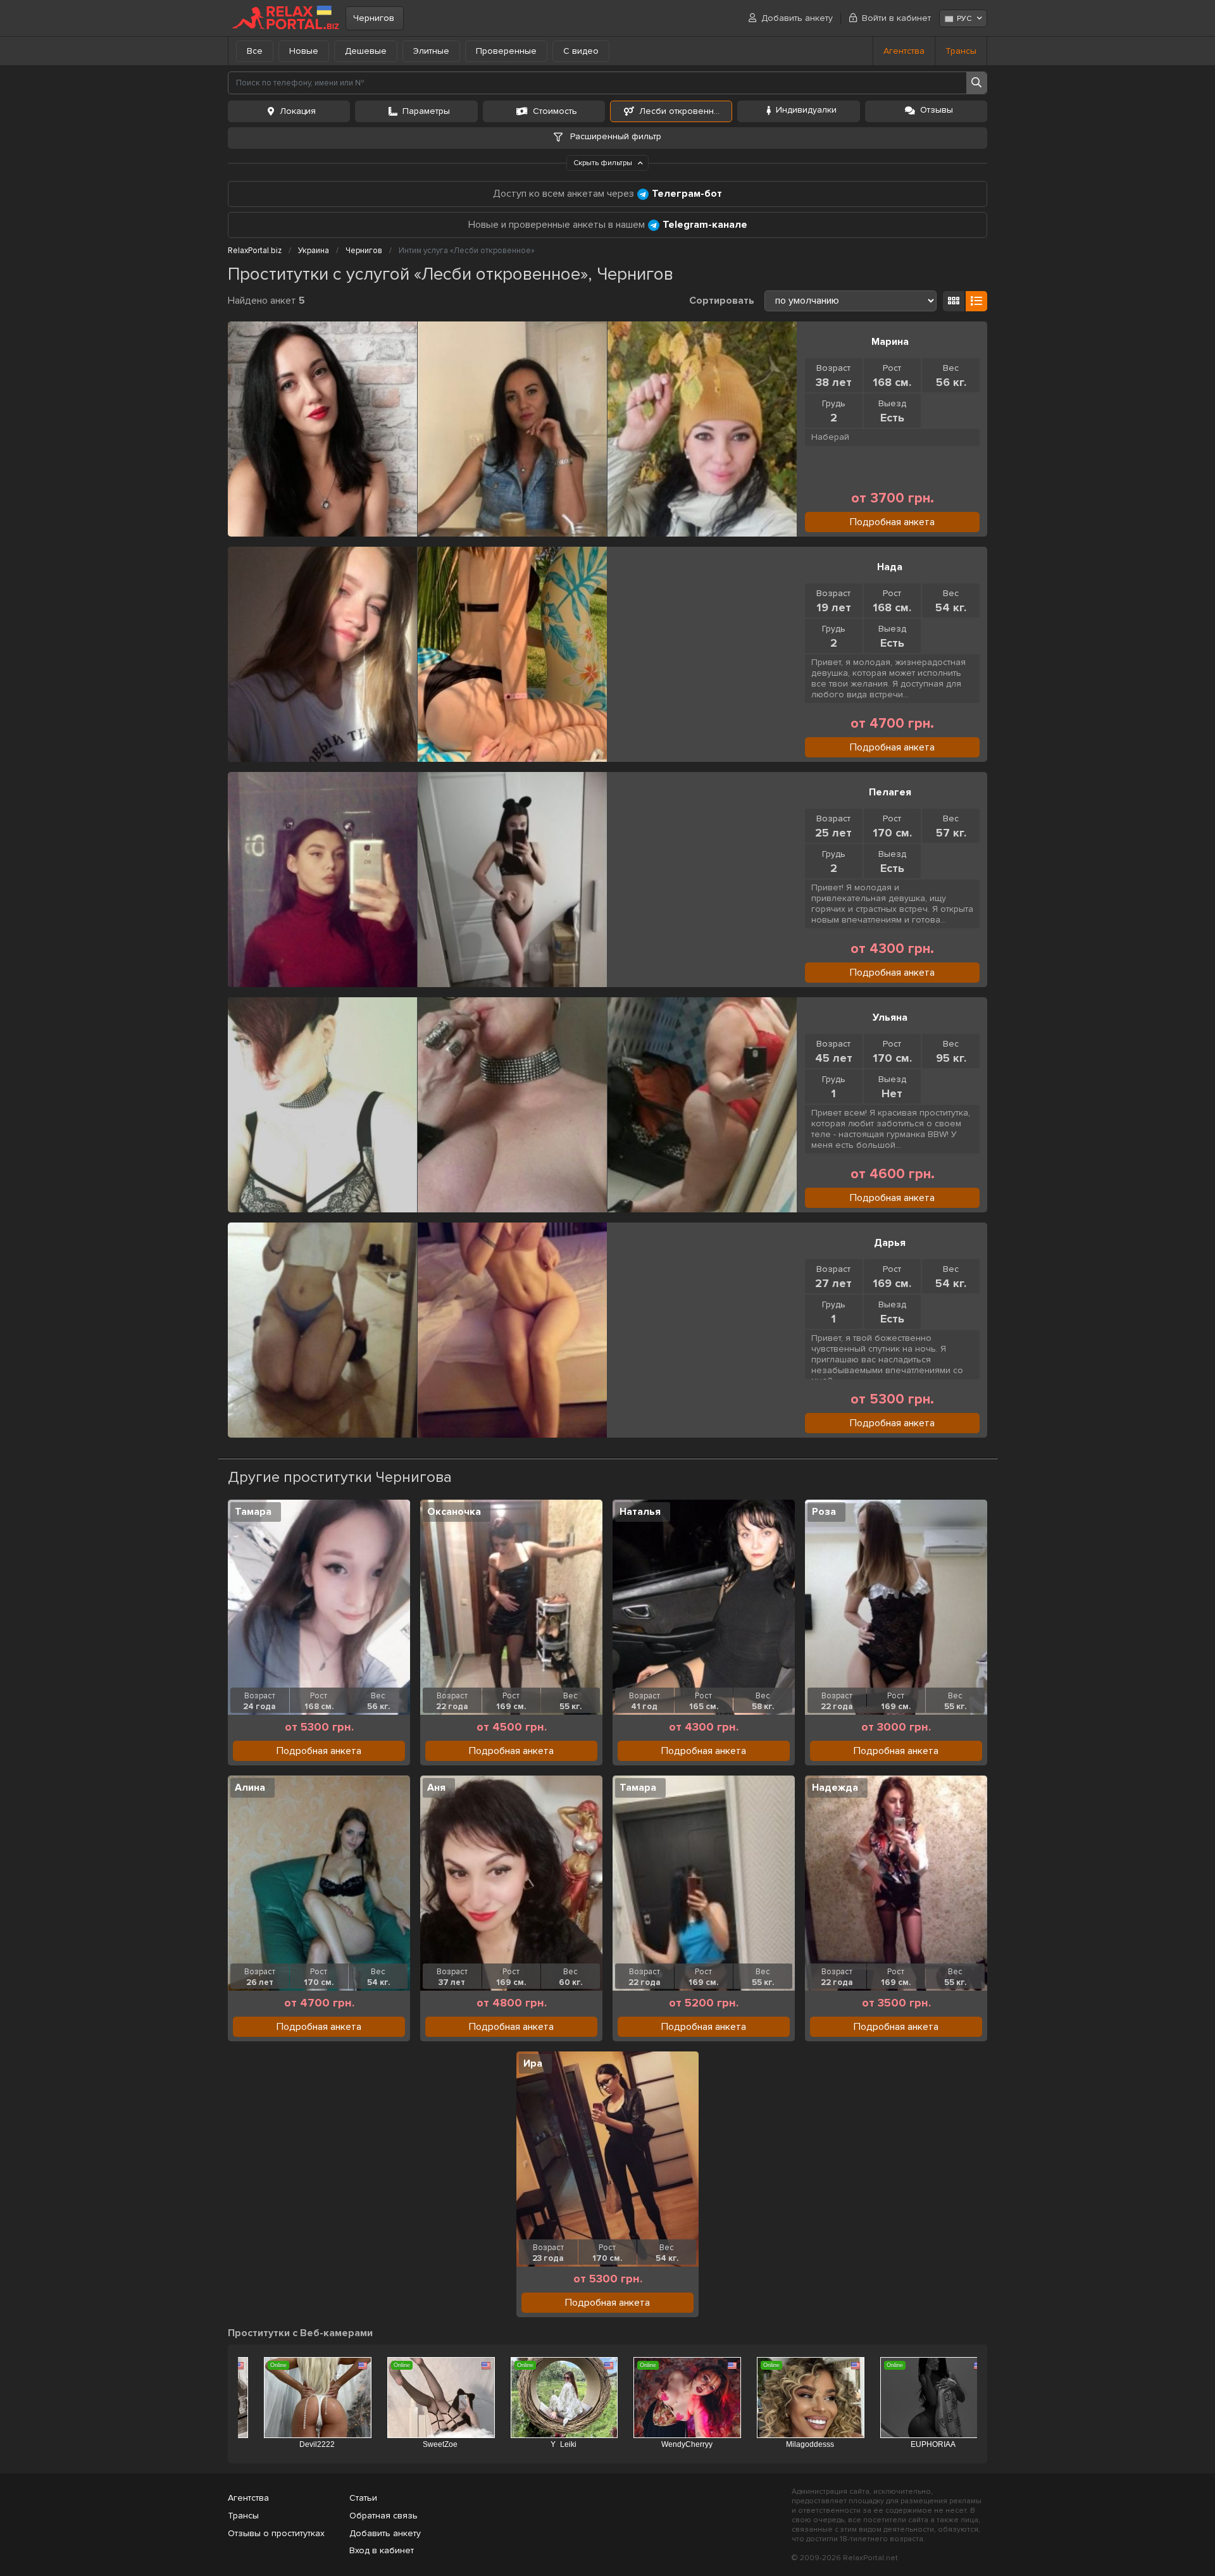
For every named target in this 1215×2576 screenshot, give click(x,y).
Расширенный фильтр (614, 136)
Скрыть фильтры (604, 163)
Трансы (961, 51)
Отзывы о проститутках (276, 2533)
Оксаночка (454, 1512)
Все (255, 51)
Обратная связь (383, 2516)
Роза (824, 1512)
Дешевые (366, 51)
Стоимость (555, 111)
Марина (890, 342)
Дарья (890, 1243)
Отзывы (937, 110)
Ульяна (890, 1017)
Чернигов (374, 18)
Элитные (431, 51)
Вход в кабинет (382, 2550)
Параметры (426, 111)
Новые (304, 51)
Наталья (640, 1512)
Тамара (253, 1512)
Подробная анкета (892, 522)
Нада (890, 567)
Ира (533, 2063)
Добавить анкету (797, 18)
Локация (298, 111)
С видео (581, 51)
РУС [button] (964, 19)
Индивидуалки (806, 110)
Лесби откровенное (682, 111)
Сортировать (722, 301)
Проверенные (506, 51)
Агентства (904, 51)
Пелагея (890, 792)
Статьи (363, 2498)
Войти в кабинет (896, 18)
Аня (436, 1788)
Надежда (835, 1788)
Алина (250, 1788)
